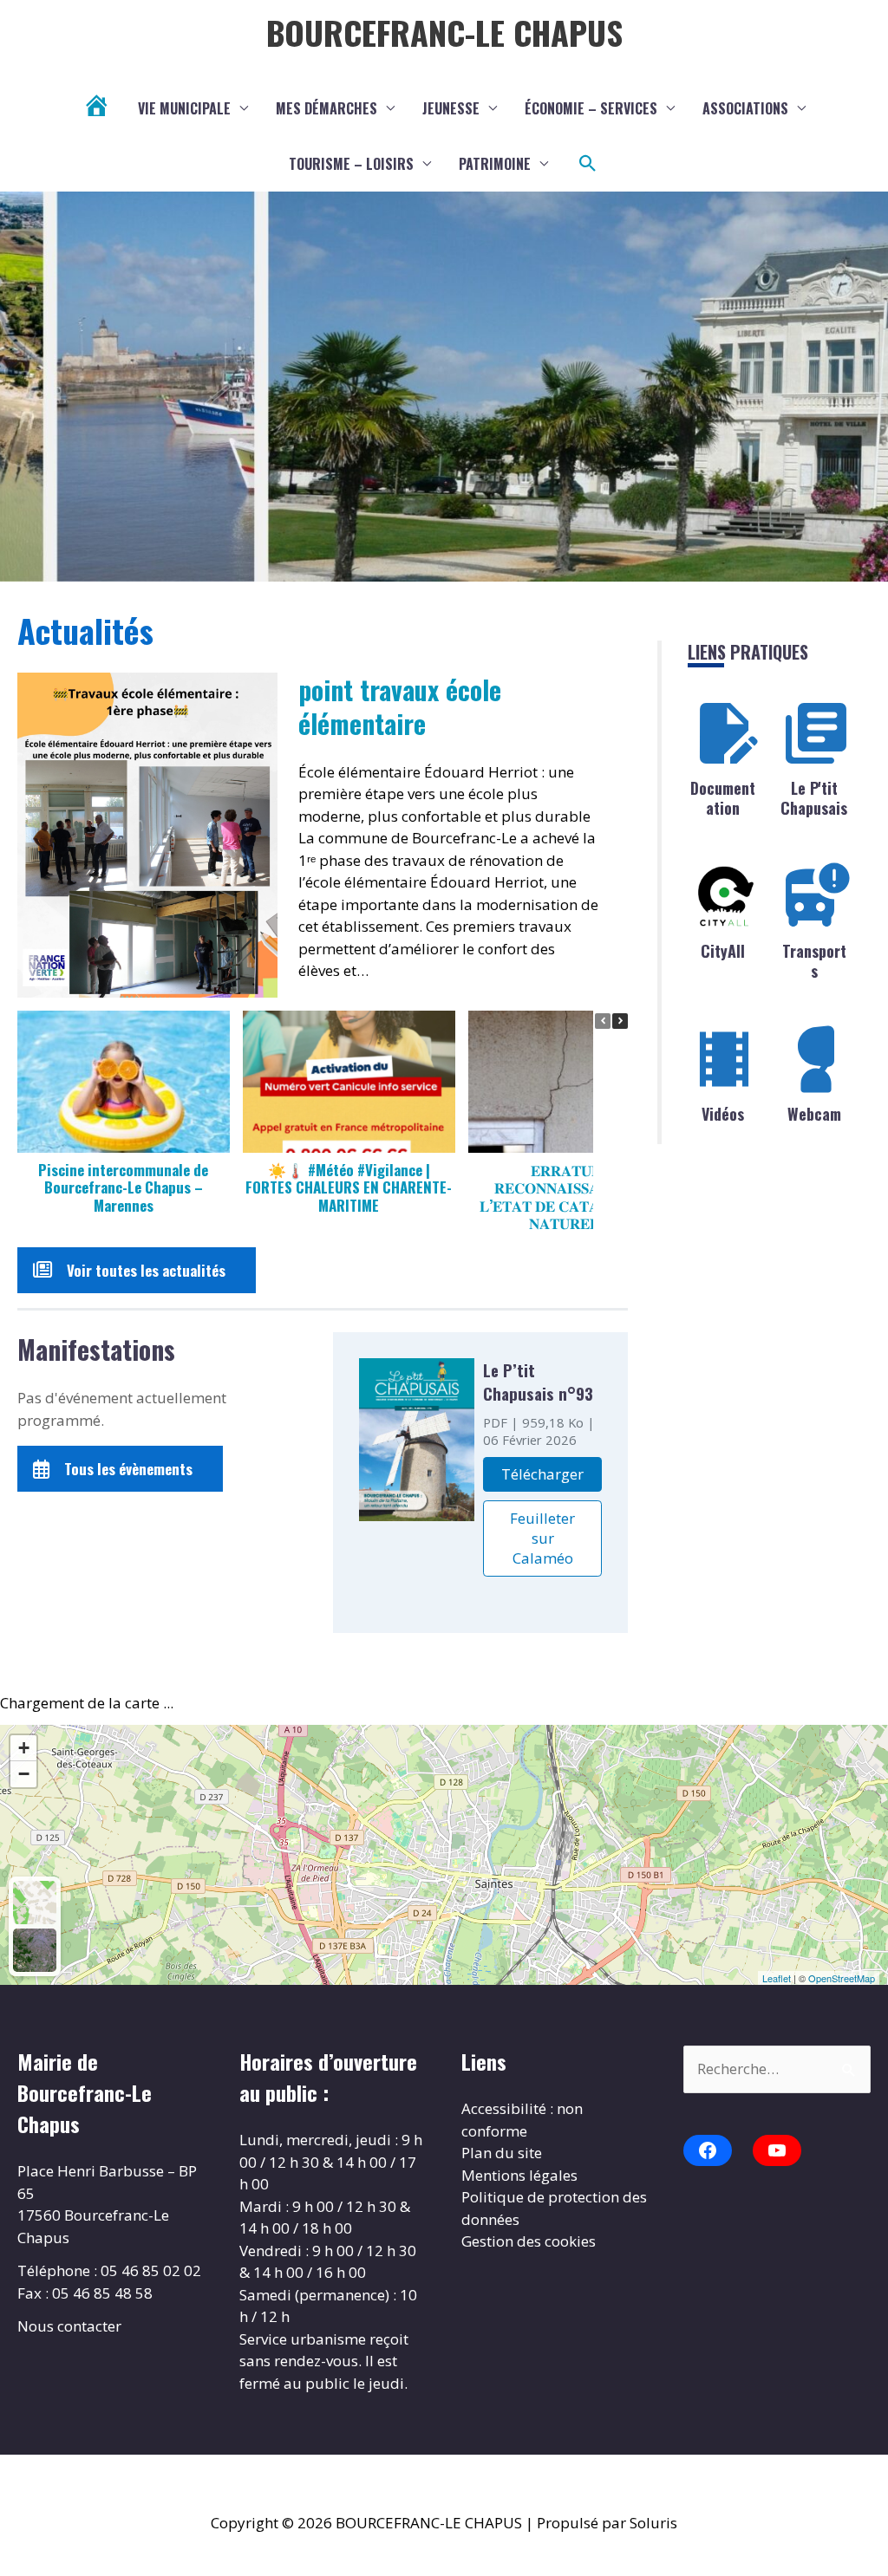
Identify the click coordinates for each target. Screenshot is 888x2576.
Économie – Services (591, 108)
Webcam (814, 1114)
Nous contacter (69, 2326)
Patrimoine (495, 164)
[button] (588, 164)
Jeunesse (451, 108)
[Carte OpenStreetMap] (35, 1903)
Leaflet (777, 1978)
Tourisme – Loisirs (351, 164)
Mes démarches (326, 108)
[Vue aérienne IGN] (35, 1950)
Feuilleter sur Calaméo (542, 1538)
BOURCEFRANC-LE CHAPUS (444, 32)
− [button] (24, 1774)
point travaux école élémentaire (400, 706)
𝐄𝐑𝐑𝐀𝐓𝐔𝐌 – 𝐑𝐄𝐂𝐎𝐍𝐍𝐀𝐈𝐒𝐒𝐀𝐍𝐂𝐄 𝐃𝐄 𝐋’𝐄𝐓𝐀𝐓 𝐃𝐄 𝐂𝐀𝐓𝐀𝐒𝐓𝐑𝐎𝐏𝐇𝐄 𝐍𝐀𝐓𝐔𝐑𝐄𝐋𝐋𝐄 (574, 1197)
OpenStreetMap (842, 1978)
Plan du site (502, 2153)
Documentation (723, 798)
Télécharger (542, 1474)
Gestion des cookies (529, 2241)
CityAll (723, 951)
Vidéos (723, 1114)
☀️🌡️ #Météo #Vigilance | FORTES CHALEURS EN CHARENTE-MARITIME (349, 1187)
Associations (745, 108)
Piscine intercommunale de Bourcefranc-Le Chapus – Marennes (123, 1187)
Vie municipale (184, 108)
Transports (814, 961)
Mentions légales (519, 2175)
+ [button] (24, 1748)
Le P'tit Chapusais (814, 798)
